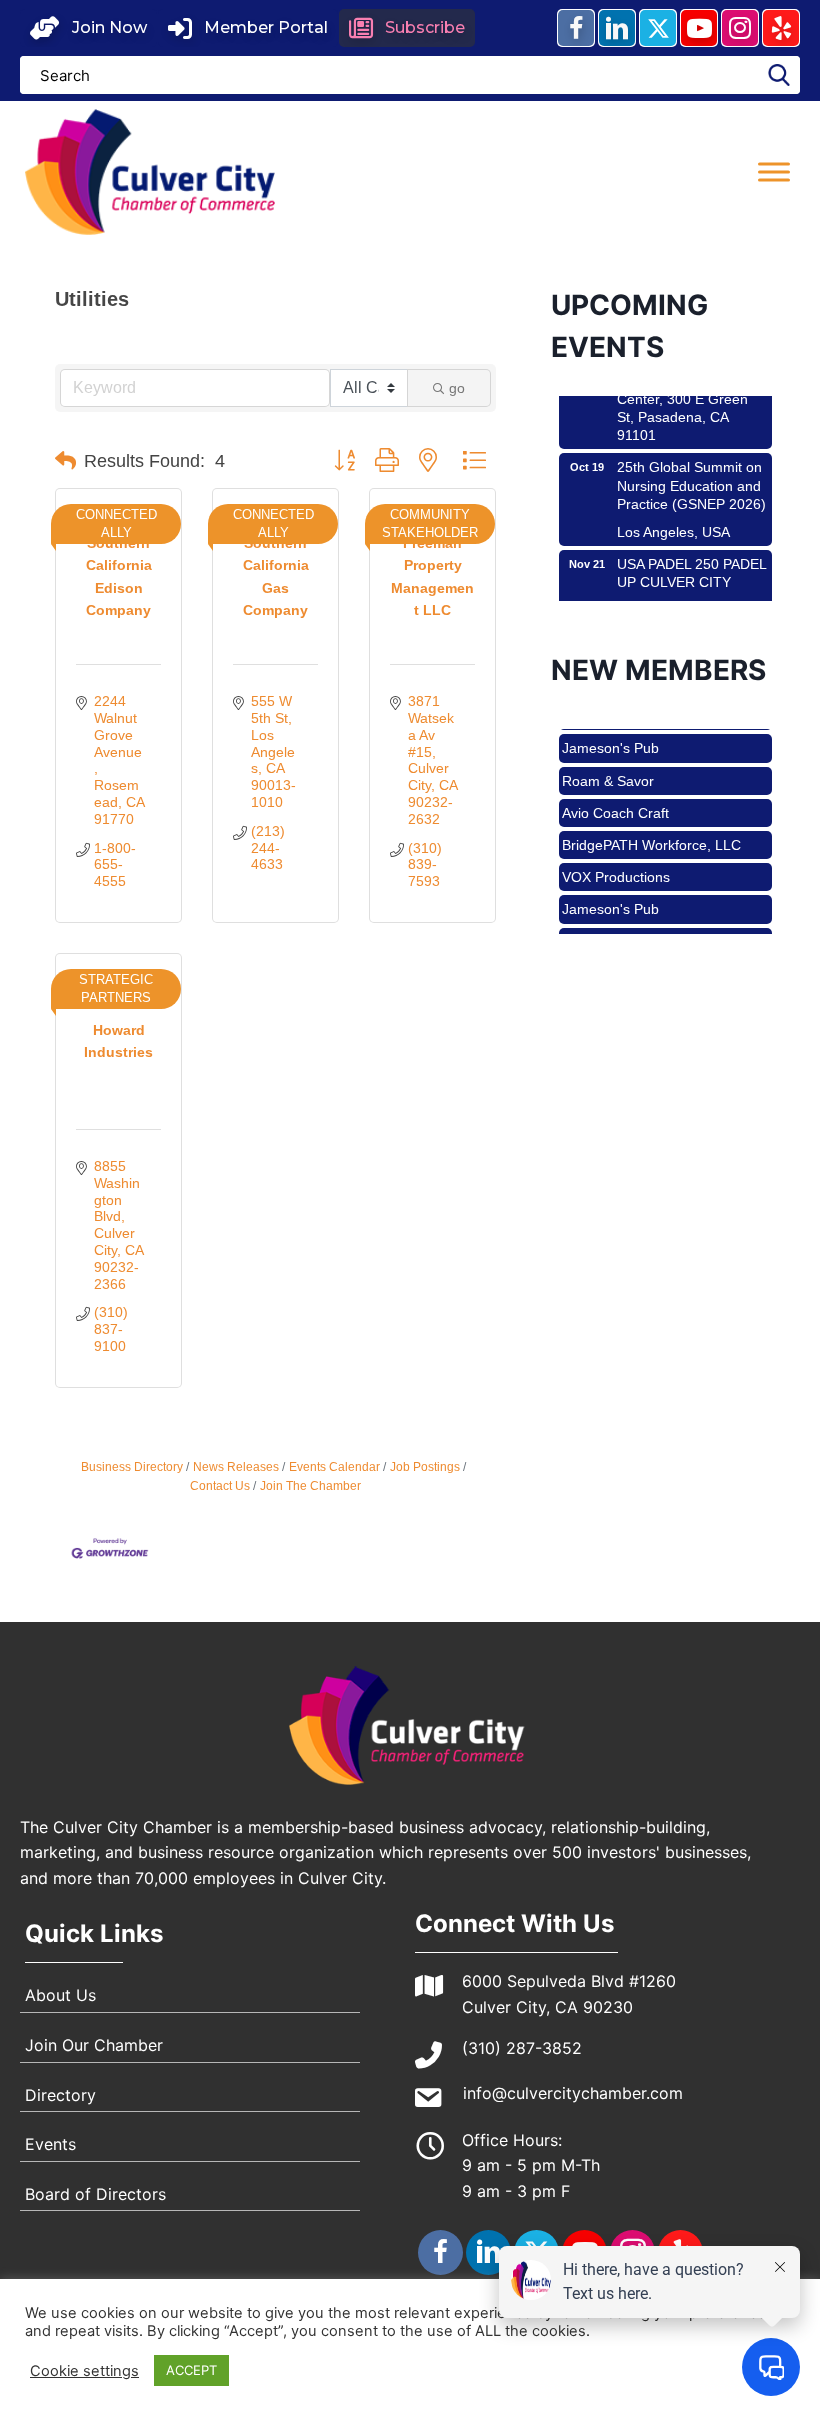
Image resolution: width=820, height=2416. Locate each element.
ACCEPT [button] (191, 2370)
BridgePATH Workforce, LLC (651, 829)
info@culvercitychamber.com (573, 2093)
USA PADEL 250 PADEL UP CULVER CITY (691, 557)
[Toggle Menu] (774, 171)
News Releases (236, 1467)
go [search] (457, 388)
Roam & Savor (608, 765)
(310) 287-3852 (522, 2048)
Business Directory (132, 1467)
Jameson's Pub (610, 732)
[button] (88, 28)
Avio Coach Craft (615, 797)
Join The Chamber (310, 1486)
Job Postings (425, 1467)
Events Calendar (334, 1467)
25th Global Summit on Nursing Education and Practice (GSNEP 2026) (691, 469)
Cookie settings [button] (84, 2371)
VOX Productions (616, 861)
